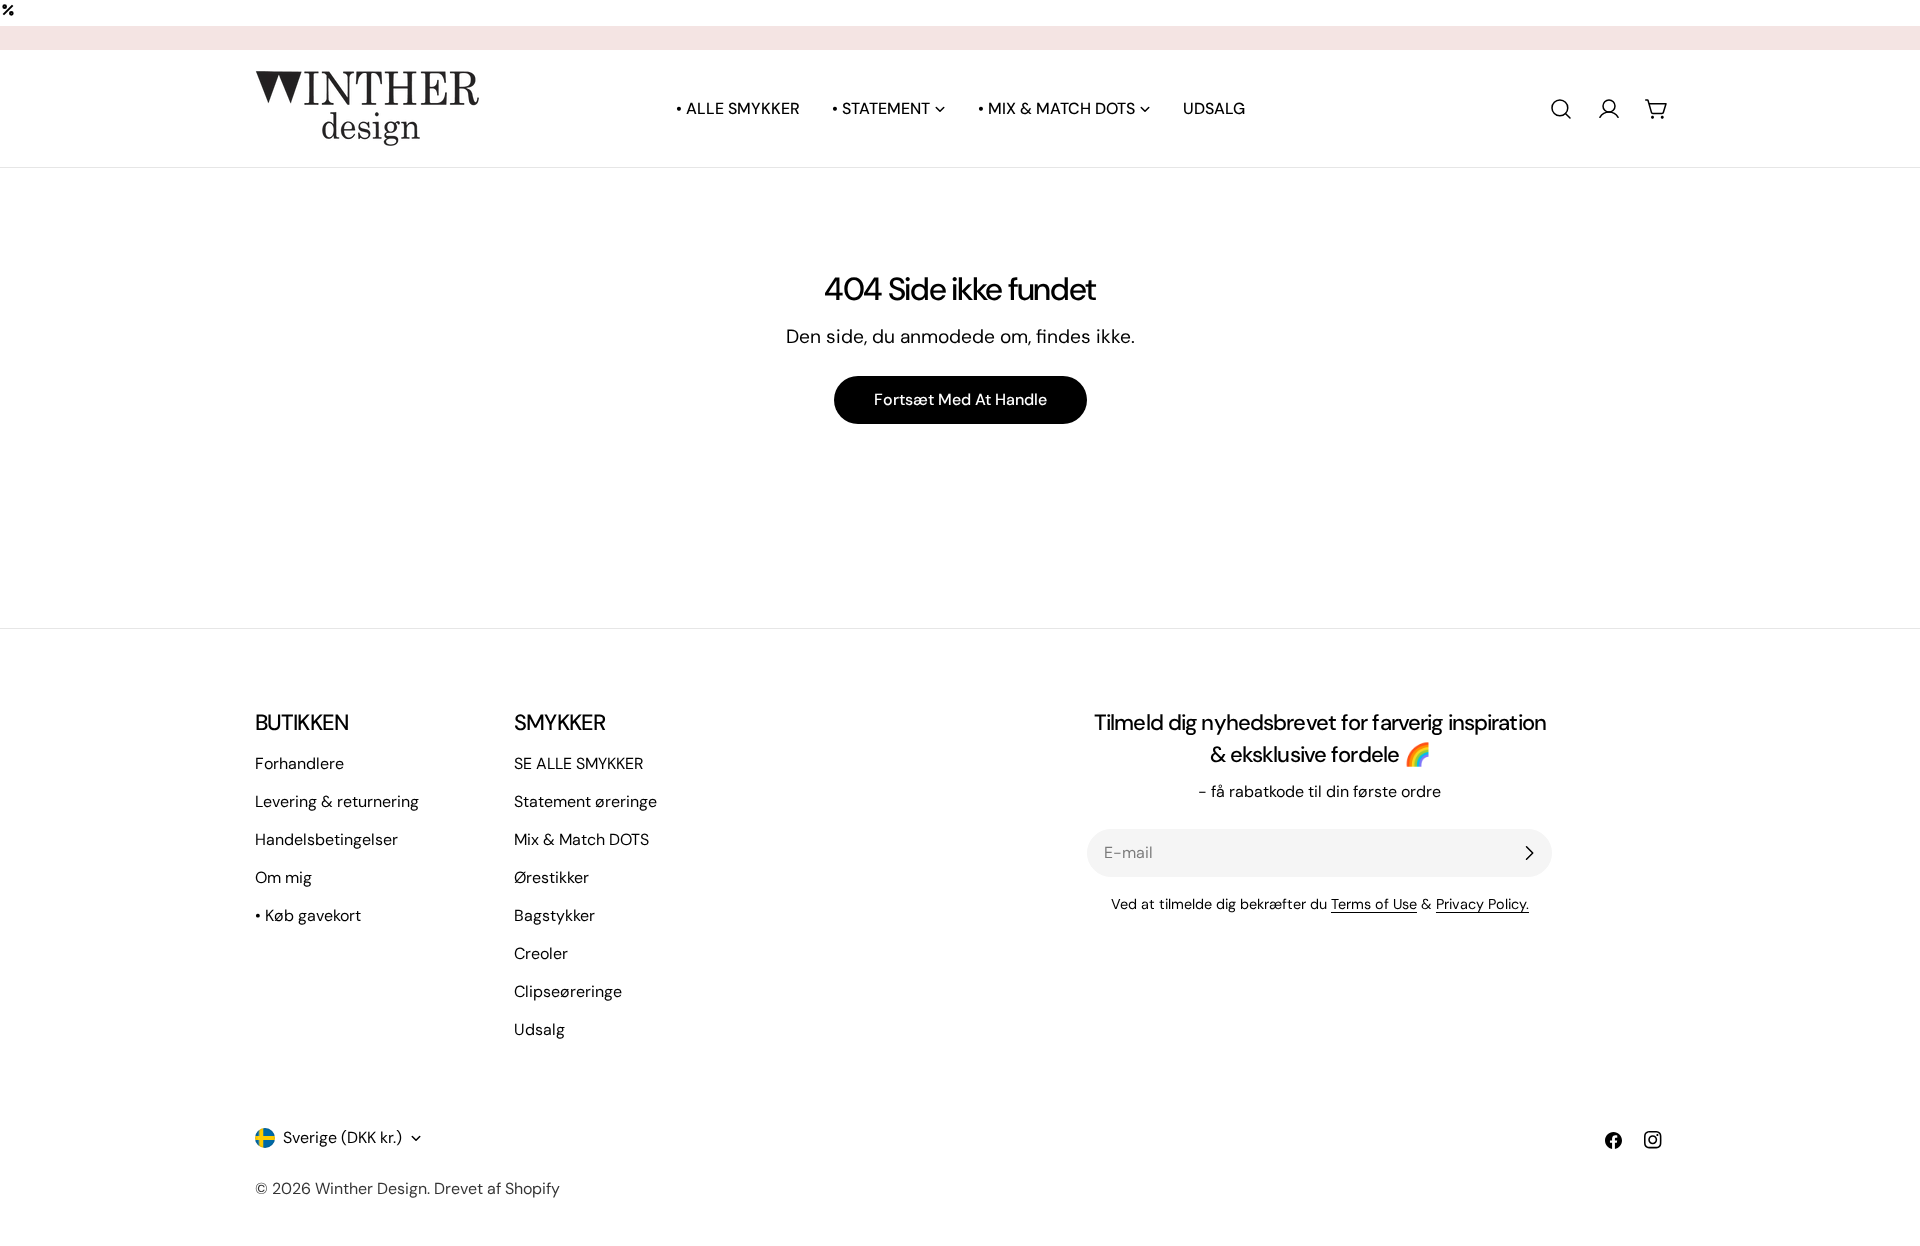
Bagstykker (554, 915)
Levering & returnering (337, 801)
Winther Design (371, 1188)
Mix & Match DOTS (581, 839)
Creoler (541, 953)
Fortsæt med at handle (960, 399)
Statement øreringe (585, 801)
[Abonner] (1529, 853)
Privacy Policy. (1482, 904)
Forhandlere (299, 763)
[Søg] (1561, 109)
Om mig (283, 877)
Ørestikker (551, 877)
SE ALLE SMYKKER (579, 763)
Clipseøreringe (568, 991)
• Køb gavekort (308, 915)
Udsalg (539, 1029)
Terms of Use (1374, 904)
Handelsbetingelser (326, 839)
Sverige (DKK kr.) (342, 1137)
